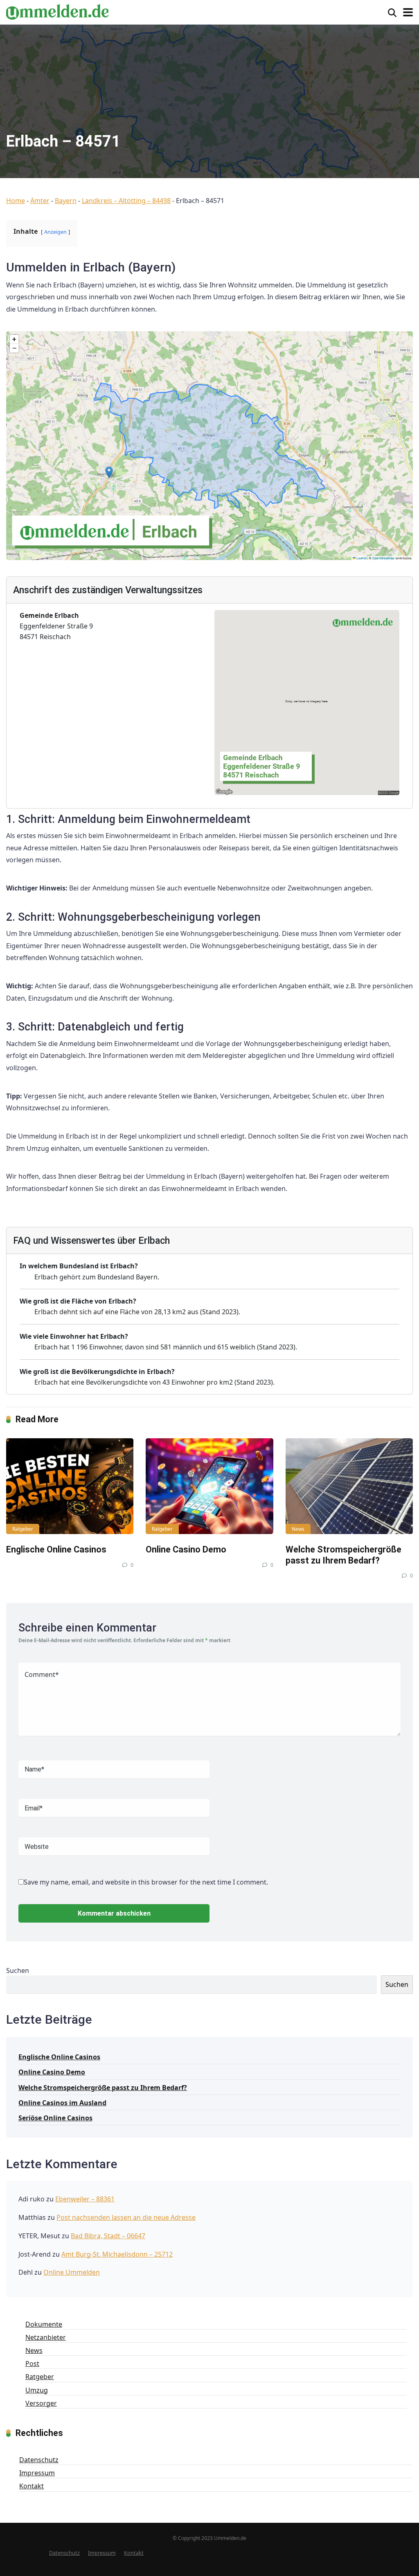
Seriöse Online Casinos (55, 2118)
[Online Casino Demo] (209, 1486)
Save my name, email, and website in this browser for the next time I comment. (146, 1882)
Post (32, 2364)
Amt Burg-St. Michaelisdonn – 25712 (117, 2254)
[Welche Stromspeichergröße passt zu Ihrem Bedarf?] (349, 1486)
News (298, 1529)
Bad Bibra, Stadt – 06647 (108, 2236)
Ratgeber (23, 1529)
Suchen (18, 1970)
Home (16, 201)
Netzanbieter (46, 2337)
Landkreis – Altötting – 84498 (126, 201)
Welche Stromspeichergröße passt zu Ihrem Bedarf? (344, 1555)
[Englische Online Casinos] (70, 1486)
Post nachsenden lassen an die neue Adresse (126, 2217)
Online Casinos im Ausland (62, 2103)
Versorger (41, 2403)
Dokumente (44, 2324)
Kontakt (32, 2486)
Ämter (40, 201)
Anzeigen (55, 232)
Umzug (37, 2390)
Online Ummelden (72, 2272)
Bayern (66, 201)
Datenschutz (39, 2460)
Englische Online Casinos (56, 1549)
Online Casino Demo (186, 1549)
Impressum (37, 2473)
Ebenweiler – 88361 (85, 2199)
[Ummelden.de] (57, 11)
